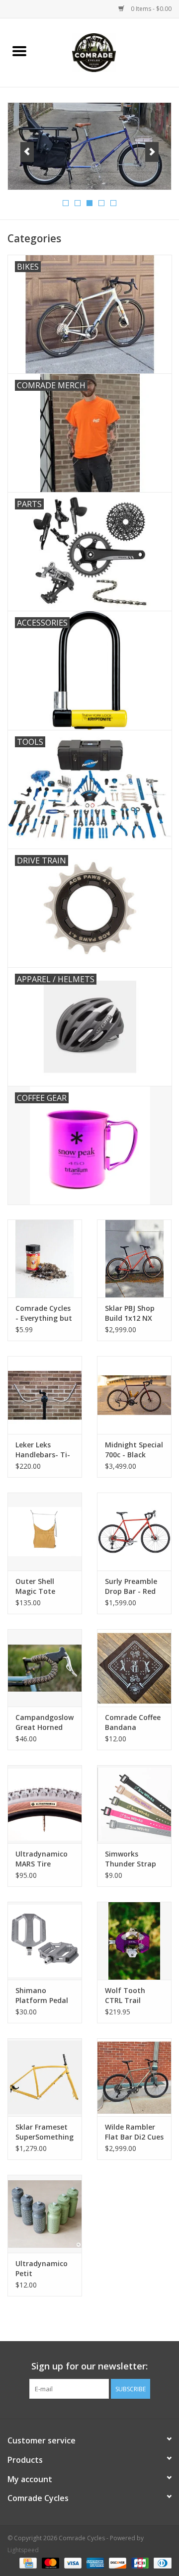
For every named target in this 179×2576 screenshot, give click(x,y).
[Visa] (72, 2562)
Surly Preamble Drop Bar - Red (131, 1586)
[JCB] (139, 2562)
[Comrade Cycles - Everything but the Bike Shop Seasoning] (45, 1258)
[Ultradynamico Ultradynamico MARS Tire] (45, 1804)
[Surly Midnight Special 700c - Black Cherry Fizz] (134, 1395)
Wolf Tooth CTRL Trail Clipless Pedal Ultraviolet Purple (128, 1996)
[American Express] (94, 2562)
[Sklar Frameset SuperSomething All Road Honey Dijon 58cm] (45, 2077)
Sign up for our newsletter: (89, 2366)
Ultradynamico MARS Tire (42, 1859)
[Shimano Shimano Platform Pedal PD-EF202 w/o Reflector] (45, 1941)
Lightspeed (23, 2550)
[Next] (152, 152)
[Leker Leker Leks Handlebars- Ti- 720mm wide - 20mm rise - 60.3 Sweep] (45, 1395)
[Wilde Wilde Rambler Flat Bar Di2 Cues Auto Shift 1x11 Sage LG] (134, 2077)
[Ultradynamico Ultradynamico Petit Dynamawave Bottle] (45, 2214)
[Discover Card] (117, 2562)
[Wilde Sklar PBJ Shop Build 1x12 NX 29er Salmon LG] (134, 1258)
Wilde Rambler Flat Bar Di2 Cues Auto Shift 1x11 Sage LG (134, 2132)
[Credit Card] (27, 2562)
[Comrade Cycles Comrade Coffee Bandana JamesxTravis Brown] (134, 1668)
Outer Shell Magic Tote (35, 1586)
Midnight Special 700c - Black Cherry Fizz (134, 1450)
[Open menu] (19, 51)
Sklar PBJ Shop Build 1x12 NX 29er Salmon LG (132, 1313)
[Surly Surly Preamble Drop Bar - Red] (134, 1532)
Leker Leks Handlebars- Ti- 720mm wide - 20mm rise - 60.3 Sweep (44, 1450)
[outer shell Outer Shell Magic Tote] (45, 1532)
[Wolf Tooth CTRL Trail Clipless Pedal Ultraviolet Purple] (134, 1941)
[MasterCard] (49, 2562)
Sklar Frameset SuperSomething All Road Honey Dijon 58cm (45, 2132)
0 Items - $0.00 (150, 9)
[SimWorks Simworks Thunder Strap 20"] (134, 1804)
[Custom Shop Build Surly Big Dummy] (89, 146)
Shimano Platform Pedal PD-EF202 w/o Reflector (42, 1996)
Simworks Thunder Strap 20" (131, 1859)
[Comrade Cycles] (109, 52)
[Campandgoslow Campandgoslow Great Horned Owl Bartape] (45, 1668)
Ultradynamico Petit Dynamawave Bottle (42, 2269)
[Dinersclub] (161, 2562)
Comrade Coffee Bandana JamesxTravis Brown (133, 1722)
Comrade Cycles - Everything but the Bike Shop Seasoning (44, 1313)
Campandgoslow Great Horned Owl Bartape (45, 1722)
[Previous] (27, 152)
